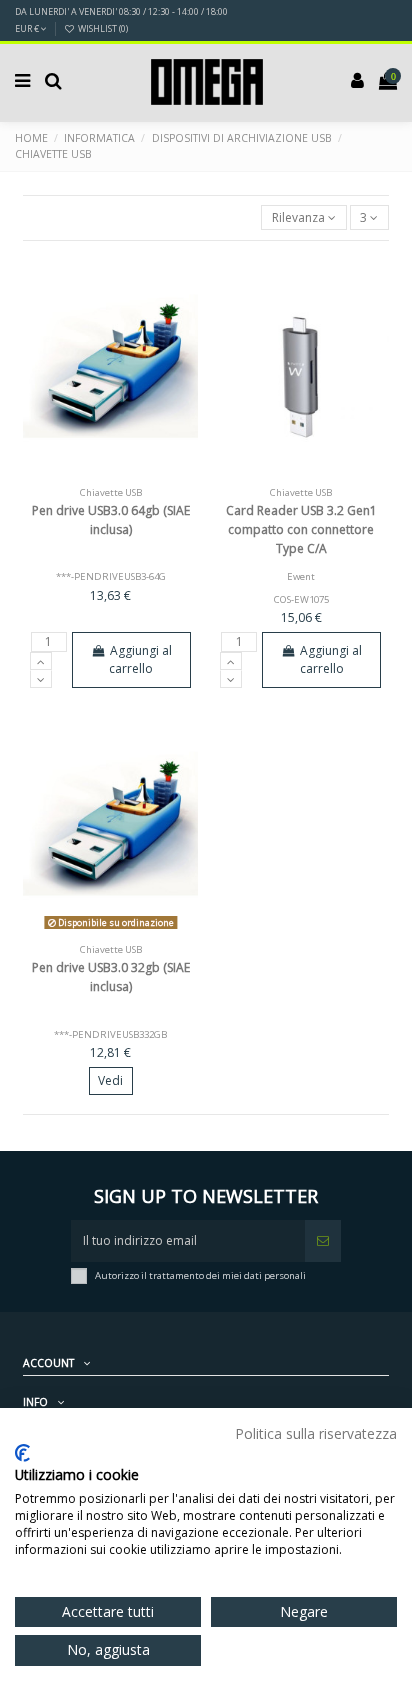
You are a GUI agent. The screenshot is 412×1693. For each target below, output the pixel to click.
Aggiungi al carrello (140, 659)
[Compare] (111, 473)
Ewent (301, 576)
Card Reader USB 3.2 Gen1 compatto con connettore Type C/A (301, 529)
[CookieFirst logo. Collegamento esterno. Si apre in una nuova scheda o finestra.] (22, 1453)
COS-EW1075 (301, 599)
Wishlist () (102, 28)
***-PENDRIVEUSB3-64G (111, 576)
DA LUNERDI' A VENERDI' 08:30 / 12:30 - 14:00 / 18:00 (121, 11)
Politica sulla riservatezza (316, 1433)
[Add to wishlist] (87, 473)
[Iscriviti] (323, 1241)
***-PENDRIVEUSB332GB (110, 1034)
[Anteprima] (135, 473)
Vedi (110, 1080)
